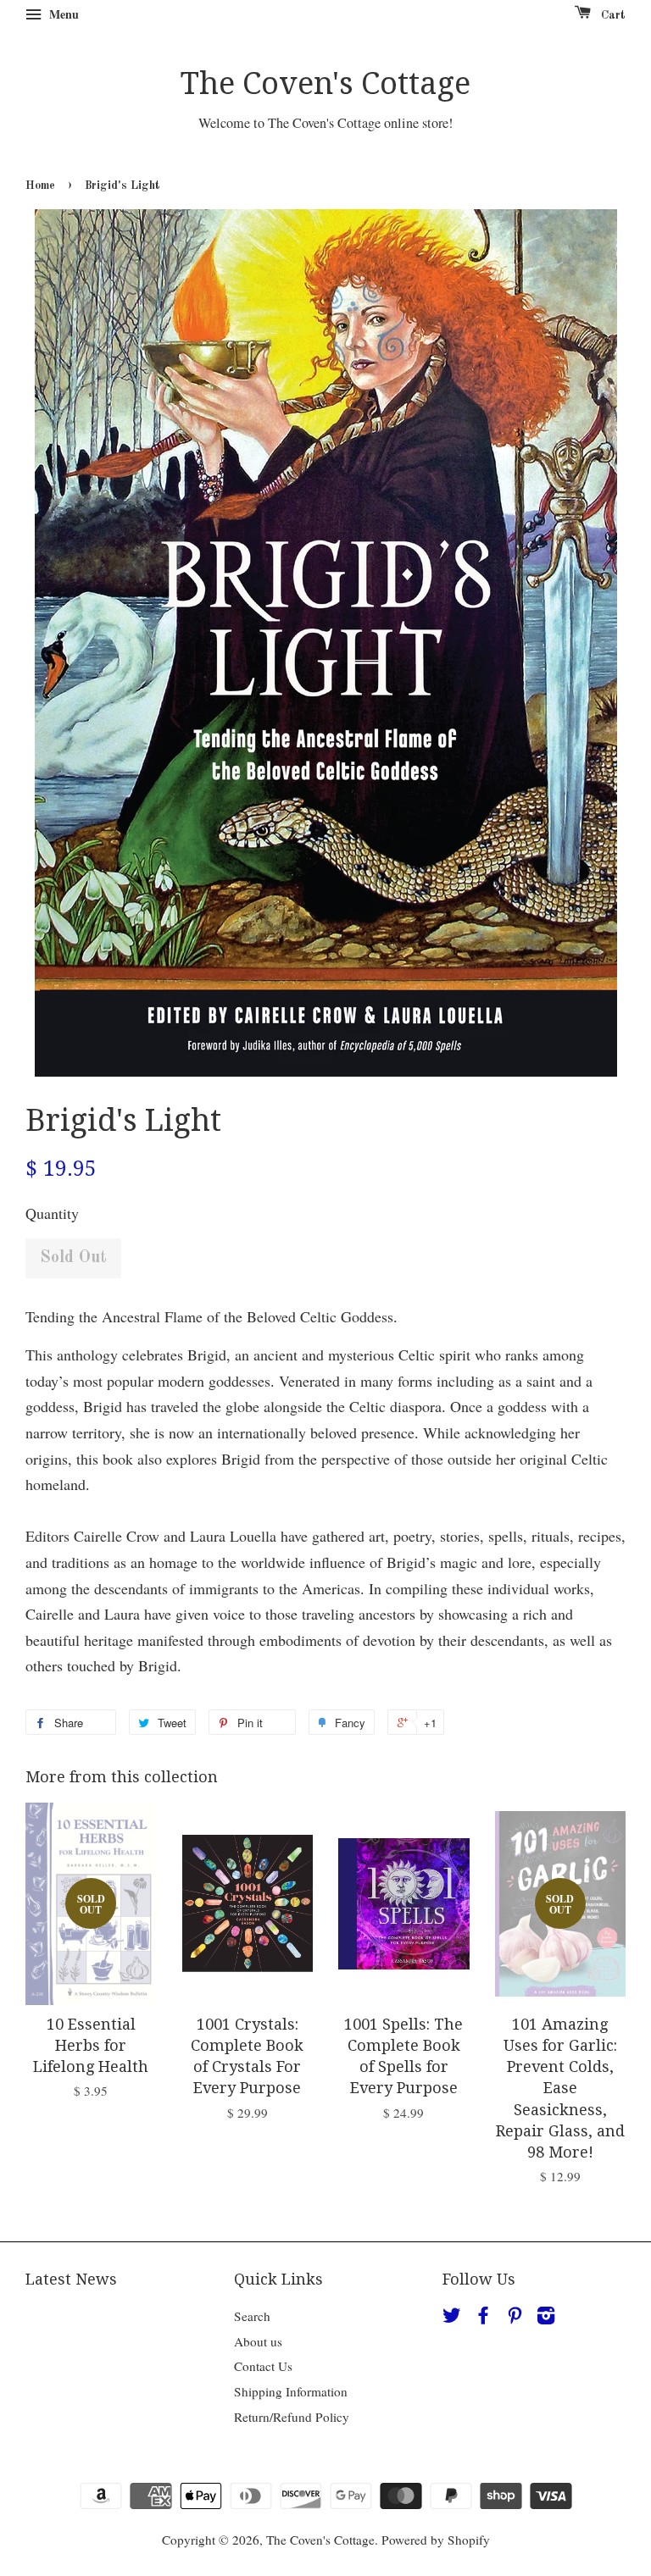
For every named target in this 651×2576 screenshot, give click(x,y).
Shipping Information (291, 2391)
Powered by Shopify (436, 2540)
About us (258, 2341)
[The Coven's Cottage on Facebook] (483, 2318)
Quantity (52, 1213)
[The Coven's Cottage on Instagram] (546, 2318)
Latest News (71, 2279)
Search (252, 2316)
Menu (62, 14)
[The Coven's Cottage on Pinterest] (515, 2318)
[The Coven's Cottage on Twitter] (452, 2318)
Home (40, 186)
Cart (612, 15)
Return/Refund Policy (292, 2417)
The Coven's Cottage (325, 83)
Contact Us (263, 2366)
